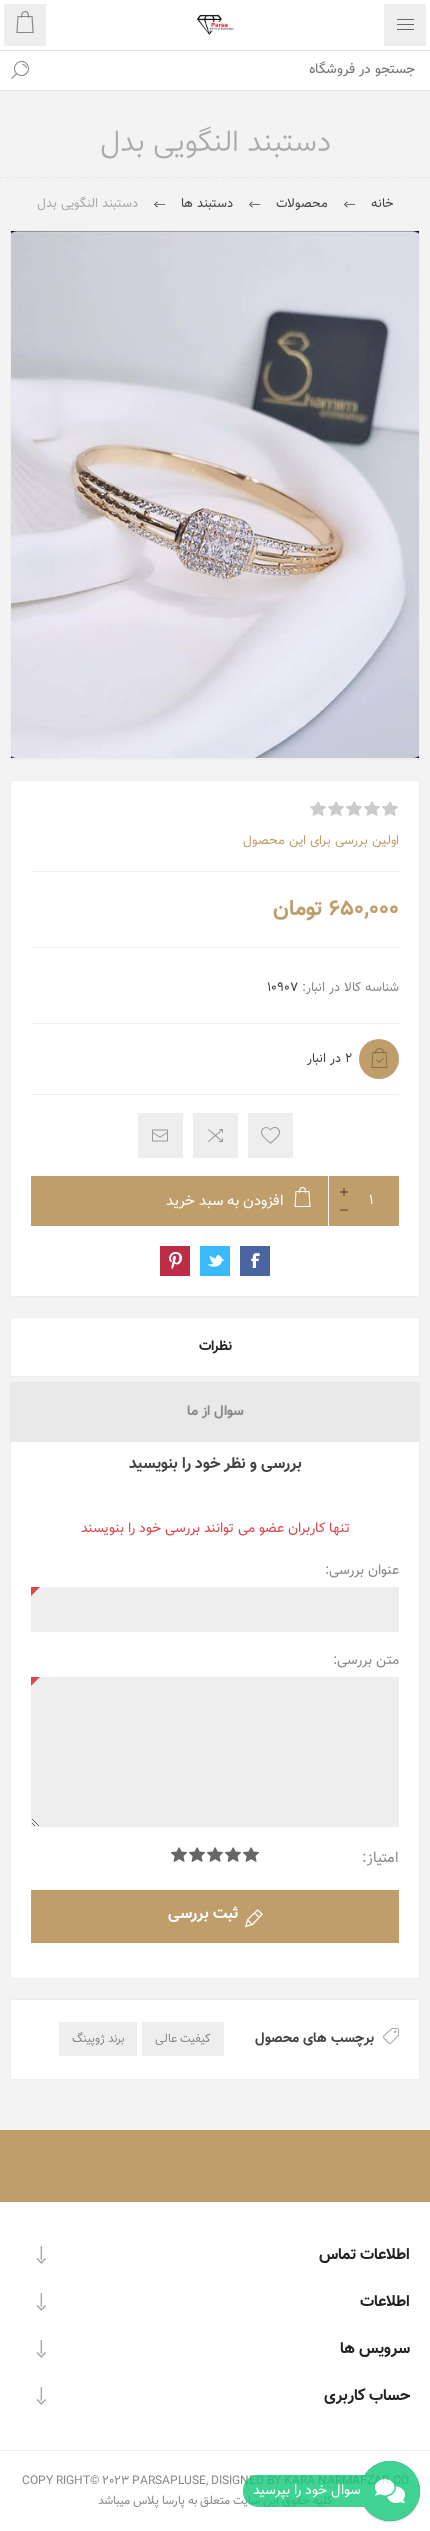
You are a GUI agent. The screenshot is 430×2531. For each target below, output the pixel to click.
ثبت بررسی (203, 1914)
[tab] (215, 1347)
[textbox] (235, 70)
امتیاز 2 (233, 1854)
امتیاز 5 (179, 1854)
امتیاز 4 (197, 1854)
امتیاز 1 (251, 1854)
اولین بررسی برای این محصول (321, 841)
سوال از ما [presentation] (215, 1412)
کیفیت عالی (183, 2039)
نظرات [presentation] (215, 1347)
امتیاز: (380, 1858)
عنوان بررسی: (362, 1571)
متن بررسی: (366, 1661)
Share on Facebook (255, 1261)
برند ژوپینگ (98, 2039)
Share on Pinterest (175, 1261)
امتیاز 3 (215, 1854)
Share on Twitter (215, 1261)
